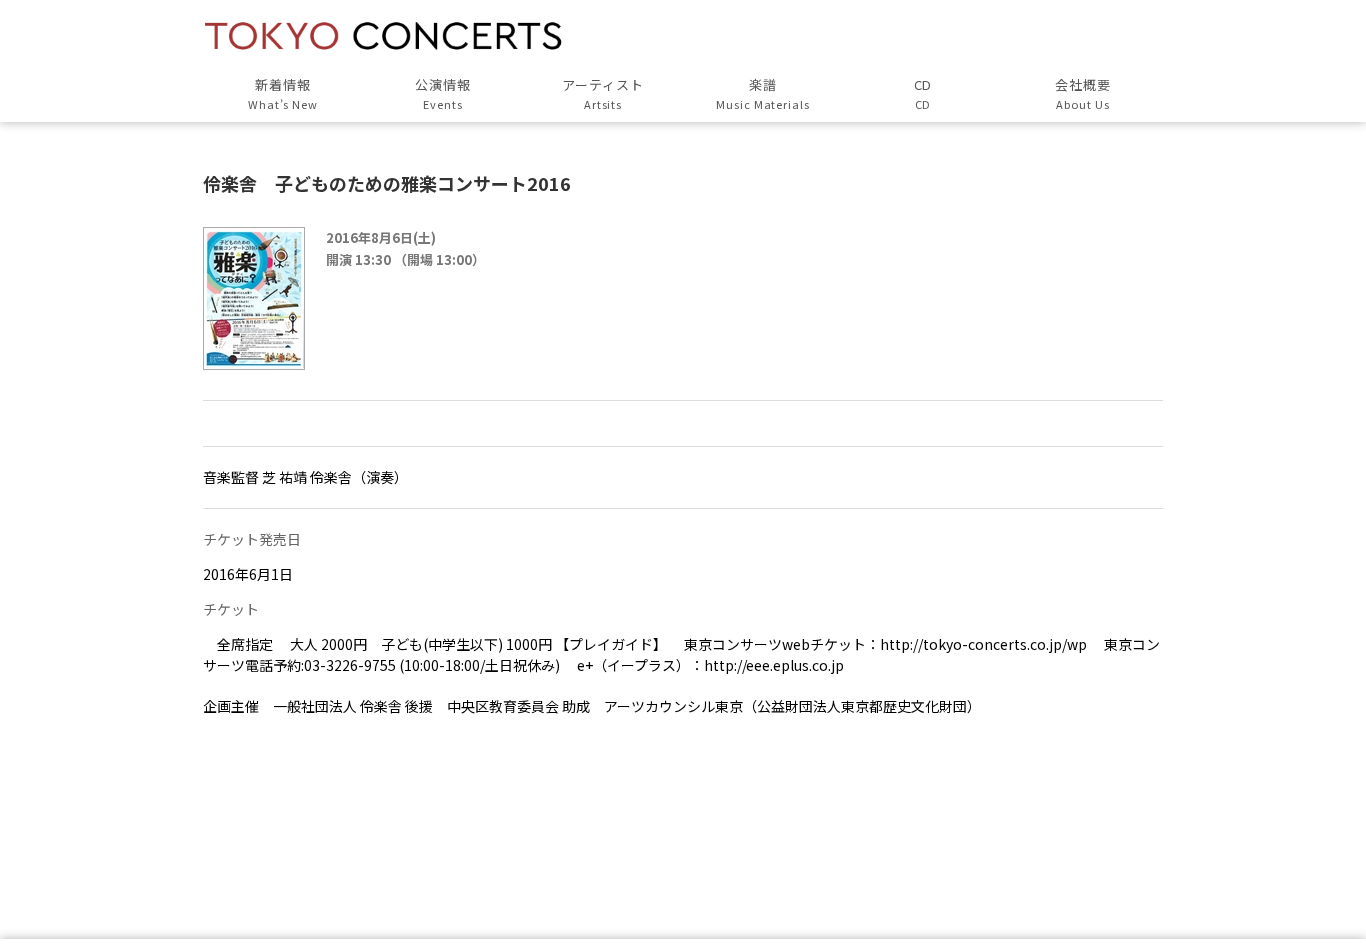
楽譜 (763, 93)
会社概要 (1083, 93)
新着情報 (283, 93)
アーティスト (603, 93)
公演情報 (443, 93)
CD (923, 93)
